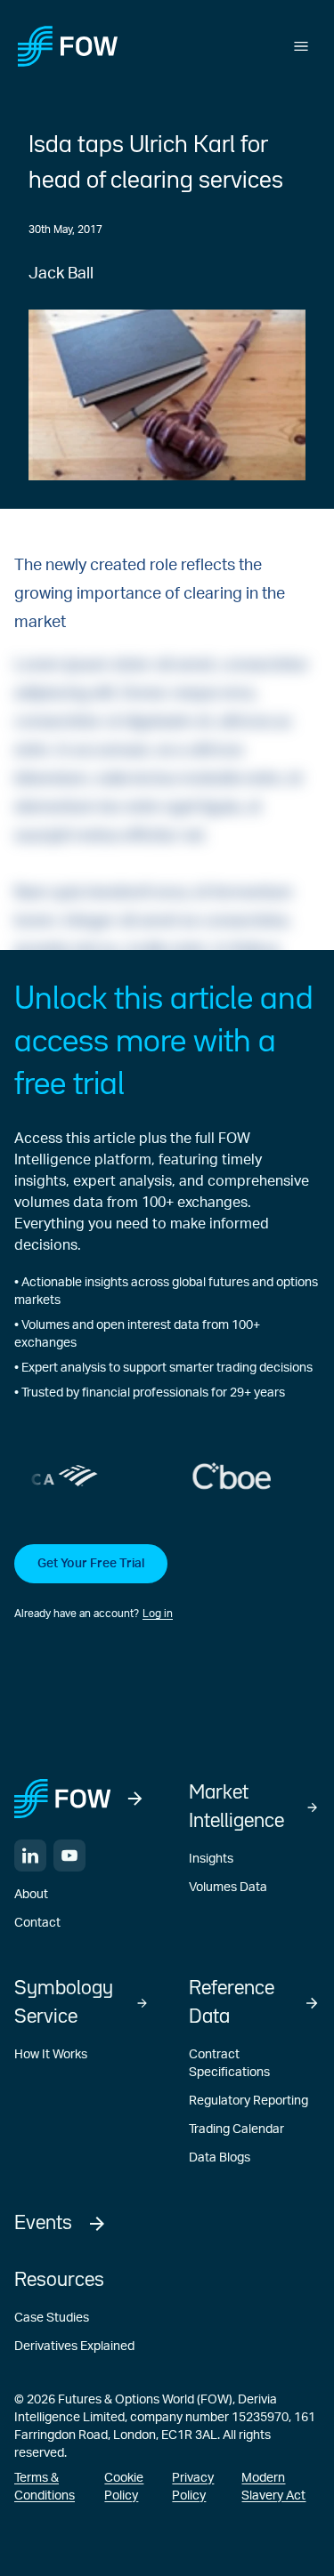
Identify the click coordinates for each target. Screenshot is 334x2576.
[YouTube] (69, 1856)
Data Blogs (220, 2158)
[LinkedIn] (30, 1856)
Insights (211, 1859)
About (31, 1895)
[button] (167, 1583)
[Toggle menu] (301, 46)
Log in (158, 1614)
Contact (37, 1923)
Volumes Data (228, 1888)
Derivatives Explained (74, 2347)
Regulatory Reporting (248, 2101)
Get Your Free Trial (91, 1564)
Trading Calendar (236, 2129)
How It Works (51, 2055)
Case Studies (52, 2318)
